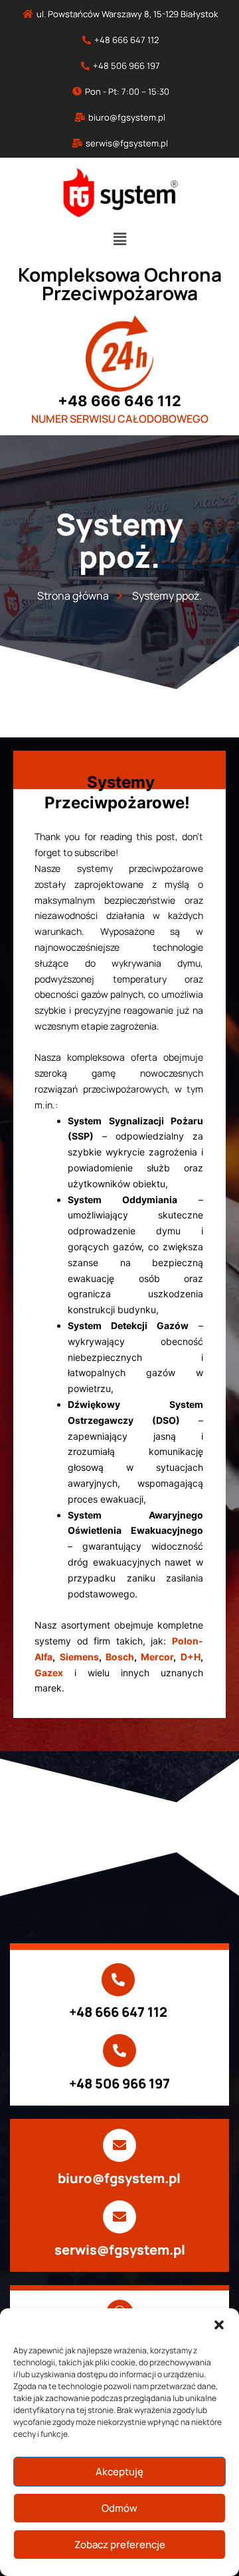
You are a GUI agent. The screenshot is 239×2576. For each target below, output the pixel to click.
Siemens (79, 1657)
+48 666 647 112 (118, 2012)
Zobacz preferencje (120, 2545)
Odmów (119, 2508)
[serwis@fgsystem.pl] (119, 2217)
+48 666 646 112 (119, 401)
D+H (191, 1657)
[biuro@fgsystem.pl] (119, 2145)
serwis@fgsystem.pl (120, 2250)
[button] (219, 2325)
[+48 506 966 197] (119, 2051)
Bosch (120, 1657)
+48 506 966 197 (119, 2083)
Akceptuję (119, 2472)
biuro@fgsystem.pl (119, 2178)
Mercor (157, 1657)
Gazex (49, 1673)
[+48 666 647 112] (118, 1980)
